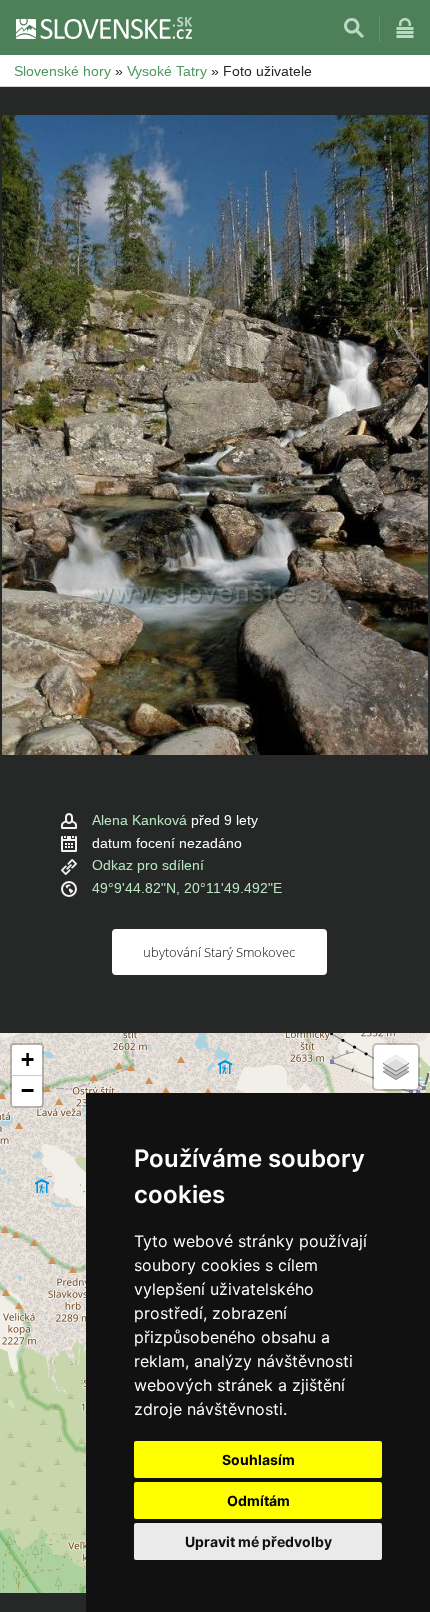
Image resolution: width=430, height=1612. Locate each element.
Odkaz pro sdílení (148, 865)
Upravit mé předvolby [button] (258, 1541)
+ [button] (27, 1059)
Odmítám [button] (258, 1500)
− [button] (27, 1090)
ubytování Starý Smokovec (219, 952)
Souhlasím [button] (258, 1459)
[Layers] (396, 1067)
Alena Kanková (139, 820)
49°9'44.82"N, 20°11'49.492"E (187, 888)
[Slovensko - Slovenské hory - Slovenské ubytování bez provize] (103, 28)
